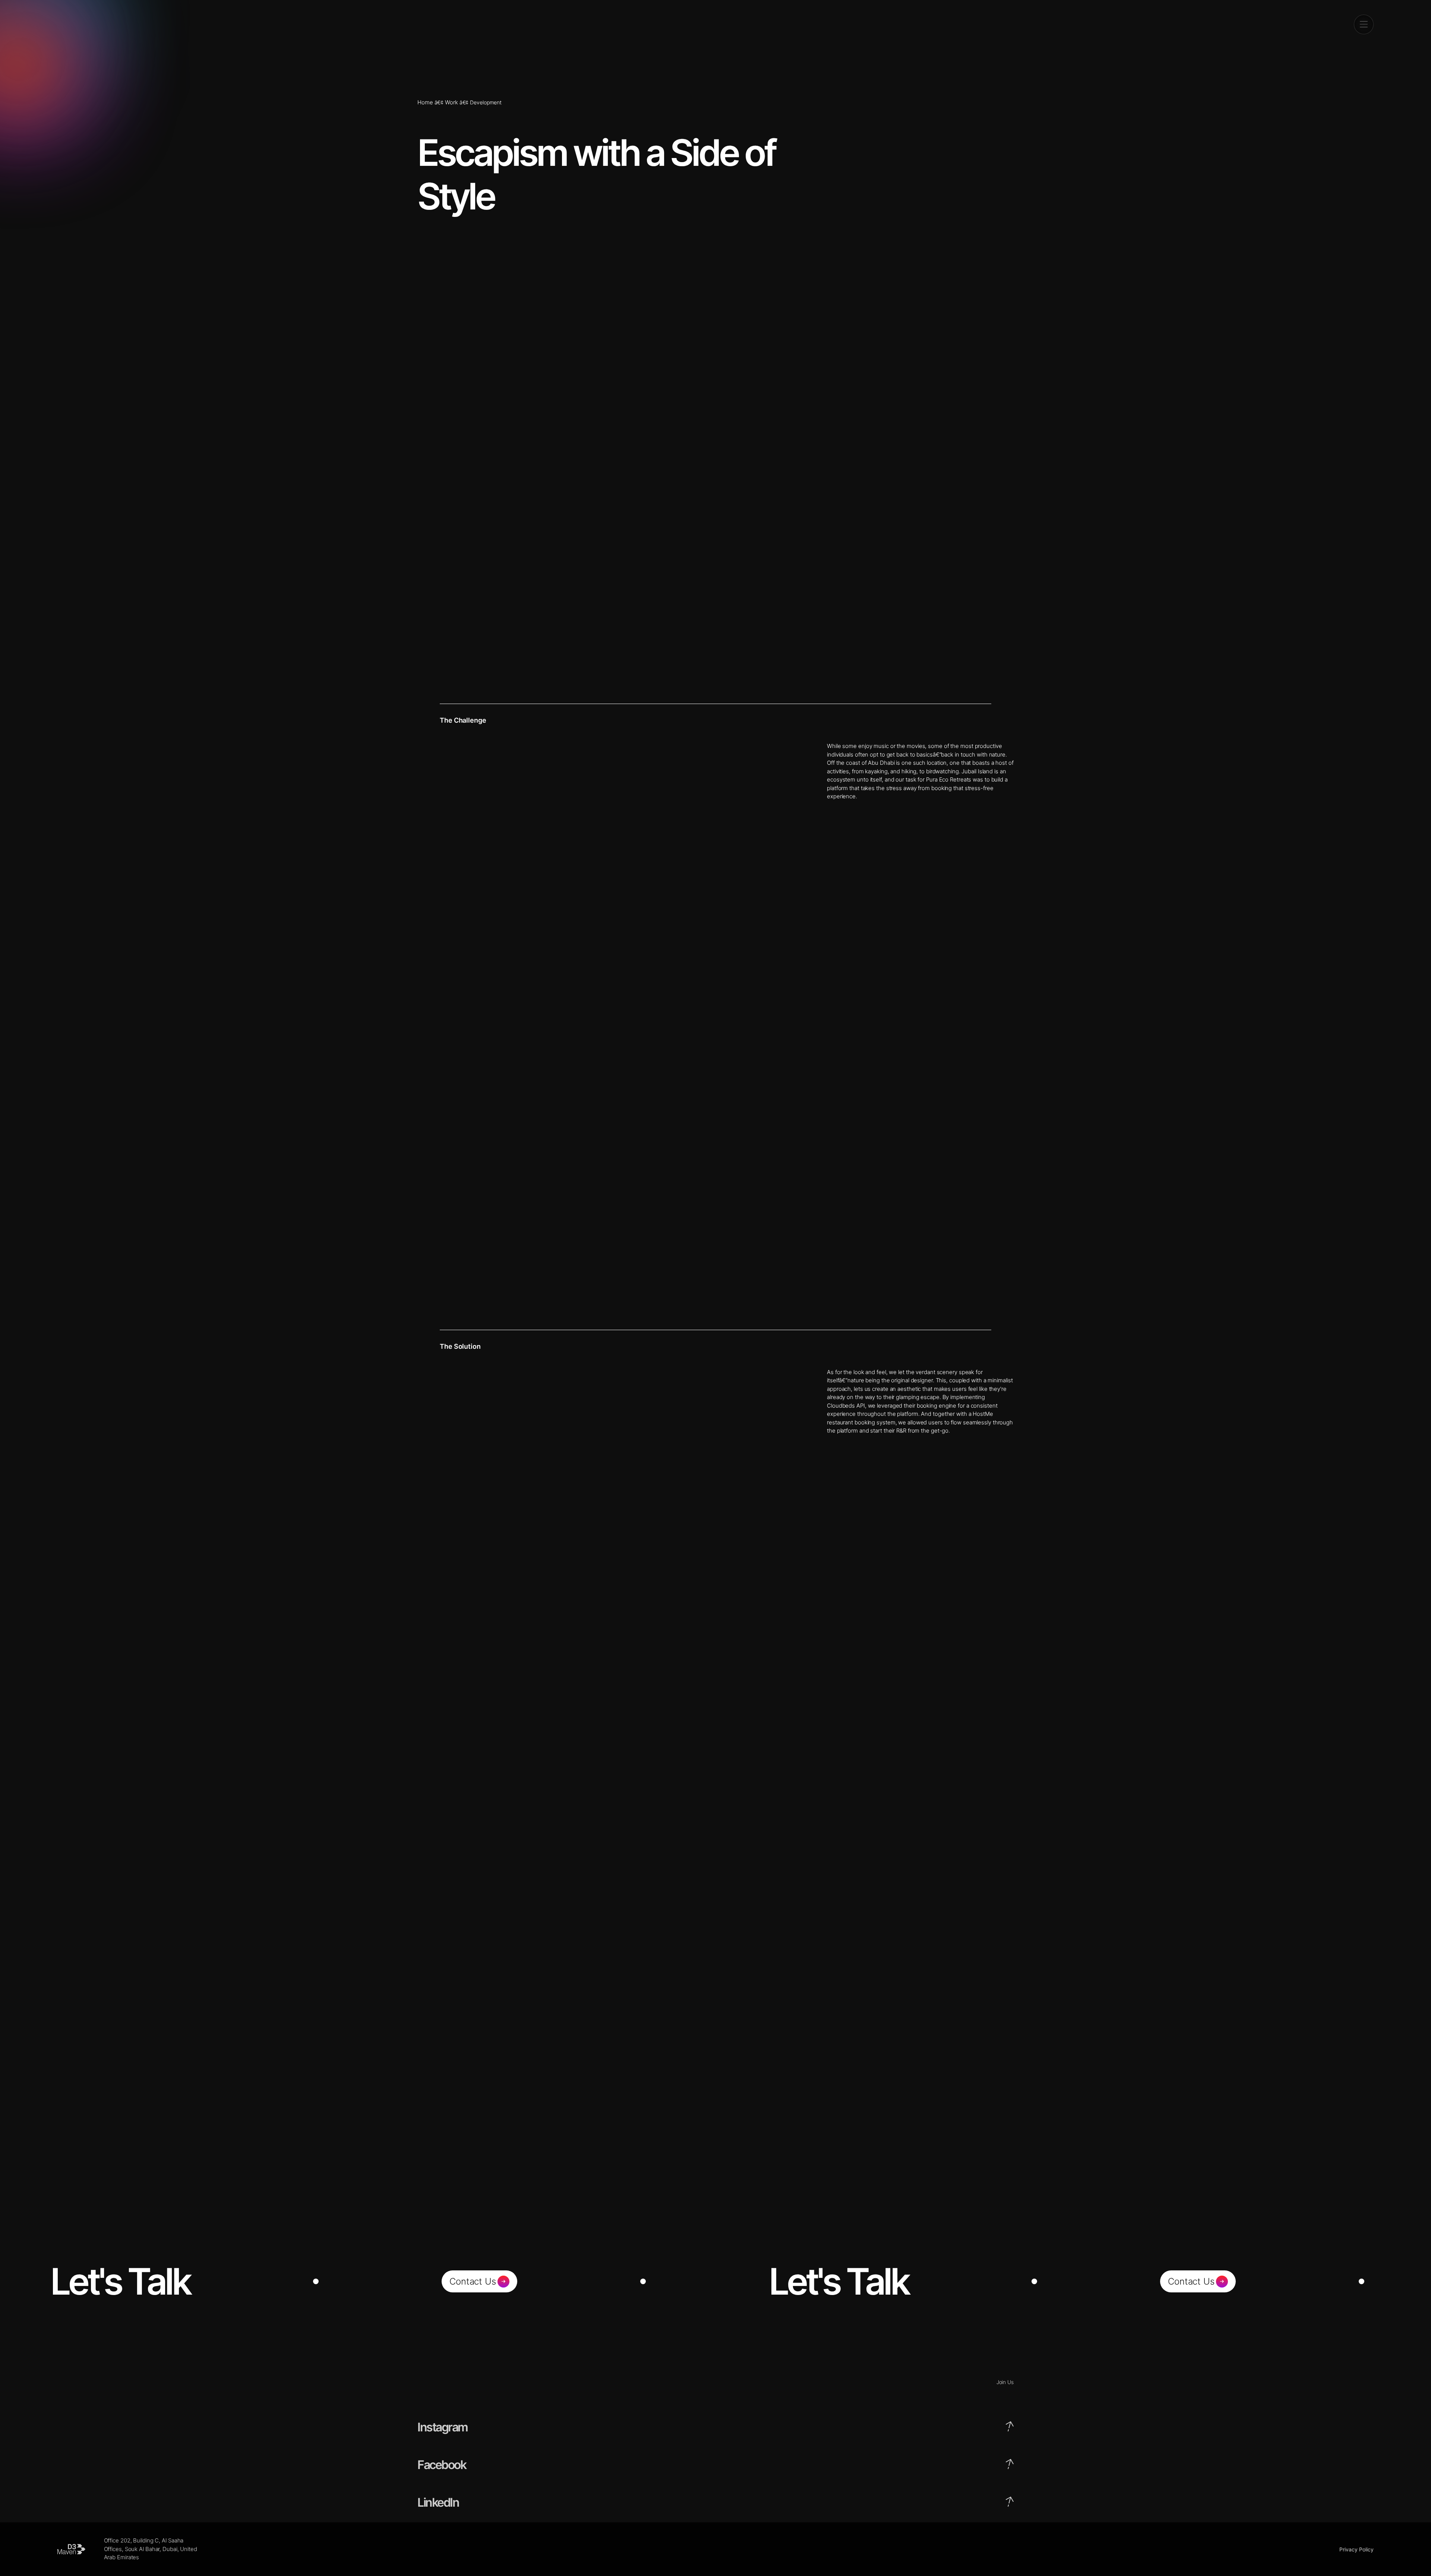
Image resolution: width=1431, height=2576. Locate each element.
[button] (1364, 24)
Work (451, 102)
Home (425, 102)
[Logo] (71, 24)
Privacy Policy (1356, 2549)
